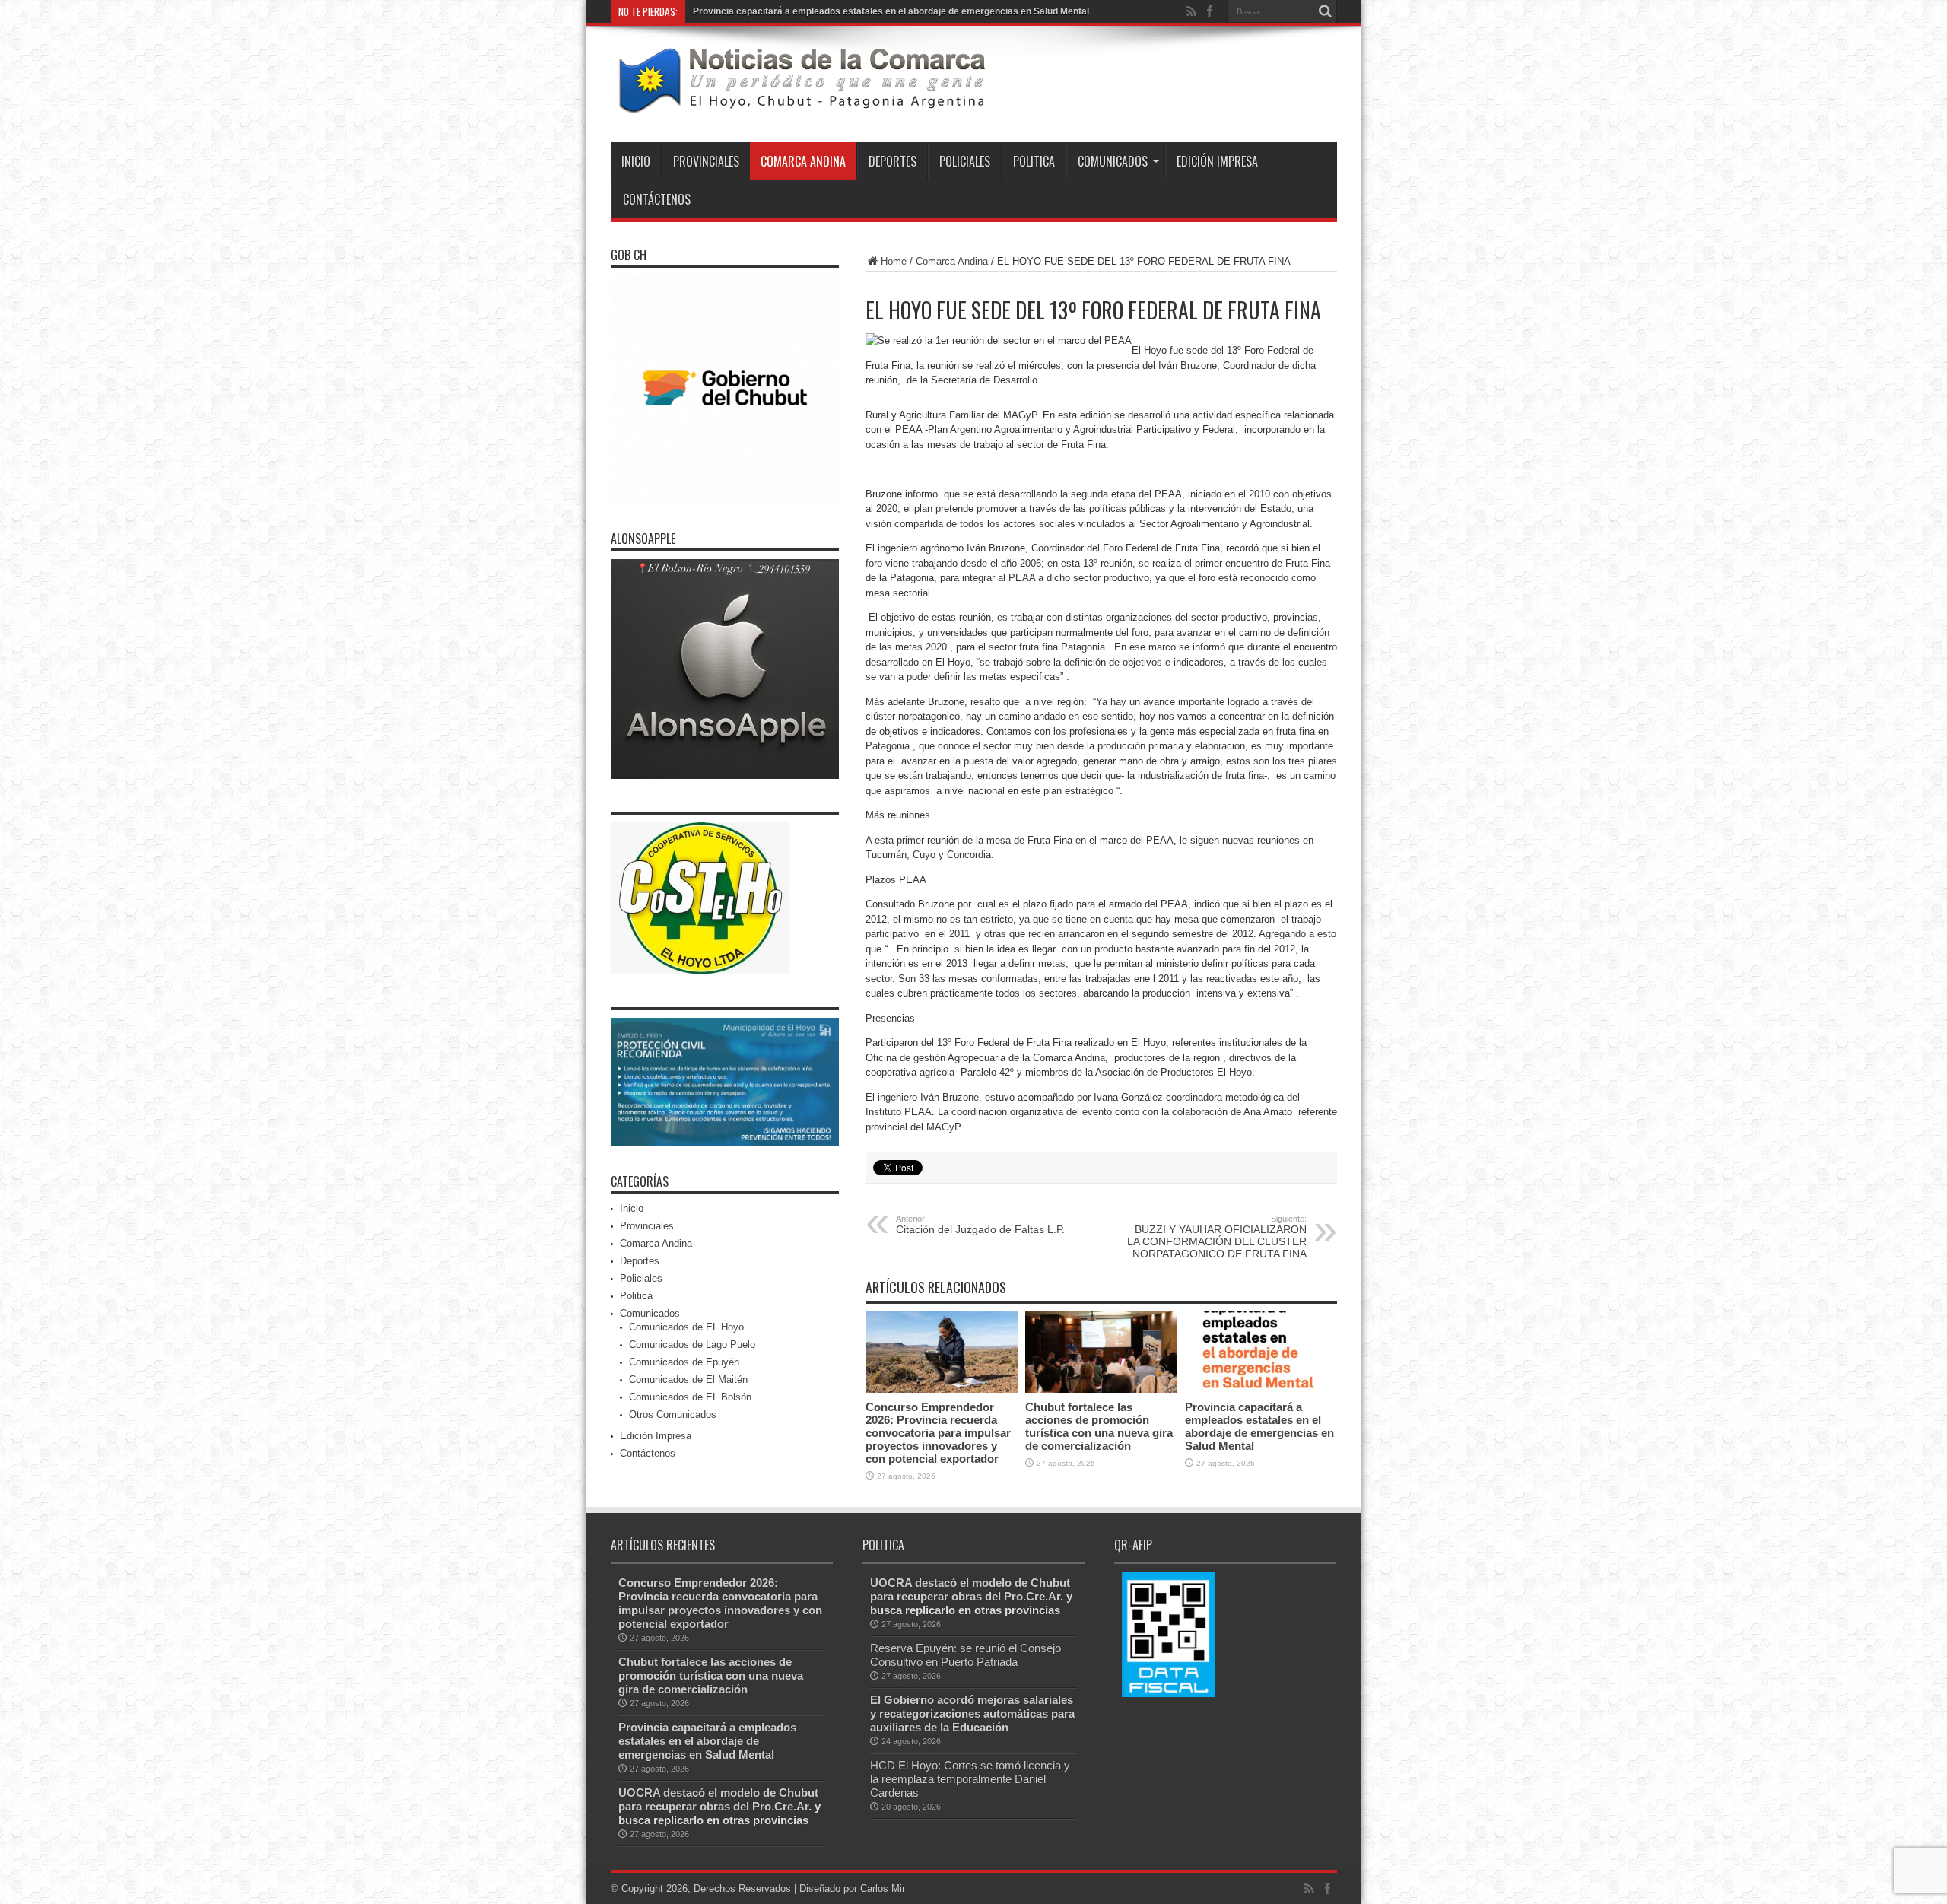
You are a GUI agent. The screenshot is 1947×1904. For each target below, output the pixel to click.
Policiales (965, 161)
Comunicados (1113, 161)
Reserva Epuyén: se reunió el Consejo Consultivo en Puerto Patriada (966, 1655)
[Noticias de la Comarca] (801, 104)
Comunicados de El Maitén (688, 1380)
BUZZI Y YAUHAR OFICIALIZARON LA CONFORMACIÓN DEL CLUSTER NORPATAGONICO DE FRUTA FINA (1217, 1237)
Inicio (636, 161)
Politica (1034, 161)
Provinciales (706, 161)
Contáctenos (657, 199)
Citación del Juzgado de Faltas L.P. (980, 1225)
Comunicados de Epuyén (684, 1362)
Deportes (893, 161)
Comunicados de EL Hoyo (686, 1327)
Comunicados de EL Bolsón (690, 1397)
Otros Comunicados (673, 1414)
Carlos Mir (883, 1888)
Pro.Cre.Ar (780, 1806)
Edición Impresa (1217, 161)
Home (894, 261)
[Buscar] (1326, 11)
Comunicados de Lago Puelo (692, 1345)
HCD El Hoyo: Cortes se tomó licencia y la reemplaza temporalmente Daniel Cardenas (970, 1779)
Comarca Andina (803, 161)
